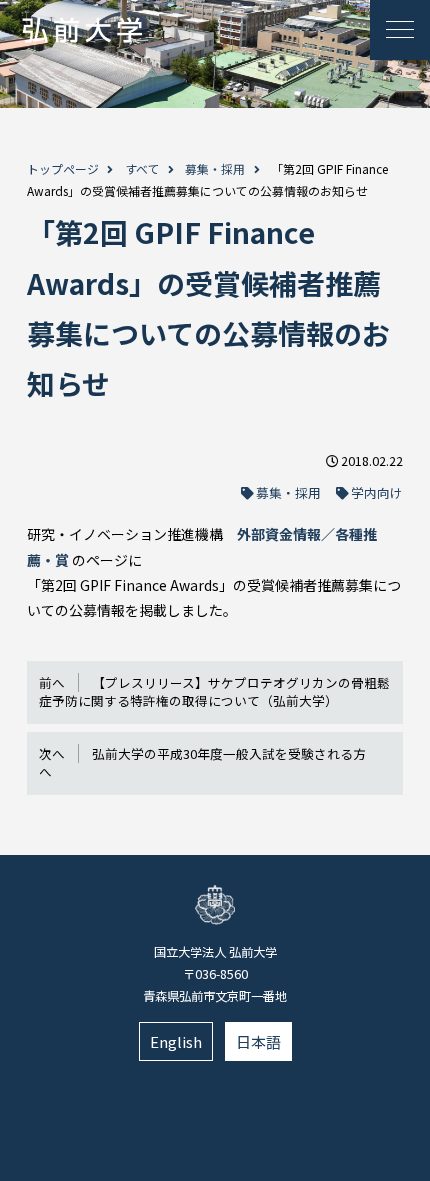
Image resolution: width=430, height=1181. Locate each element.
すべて (142, 168)
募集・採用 (215, 168)
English (176, 1041)
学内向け (377, 492)
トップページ (63, 168)
